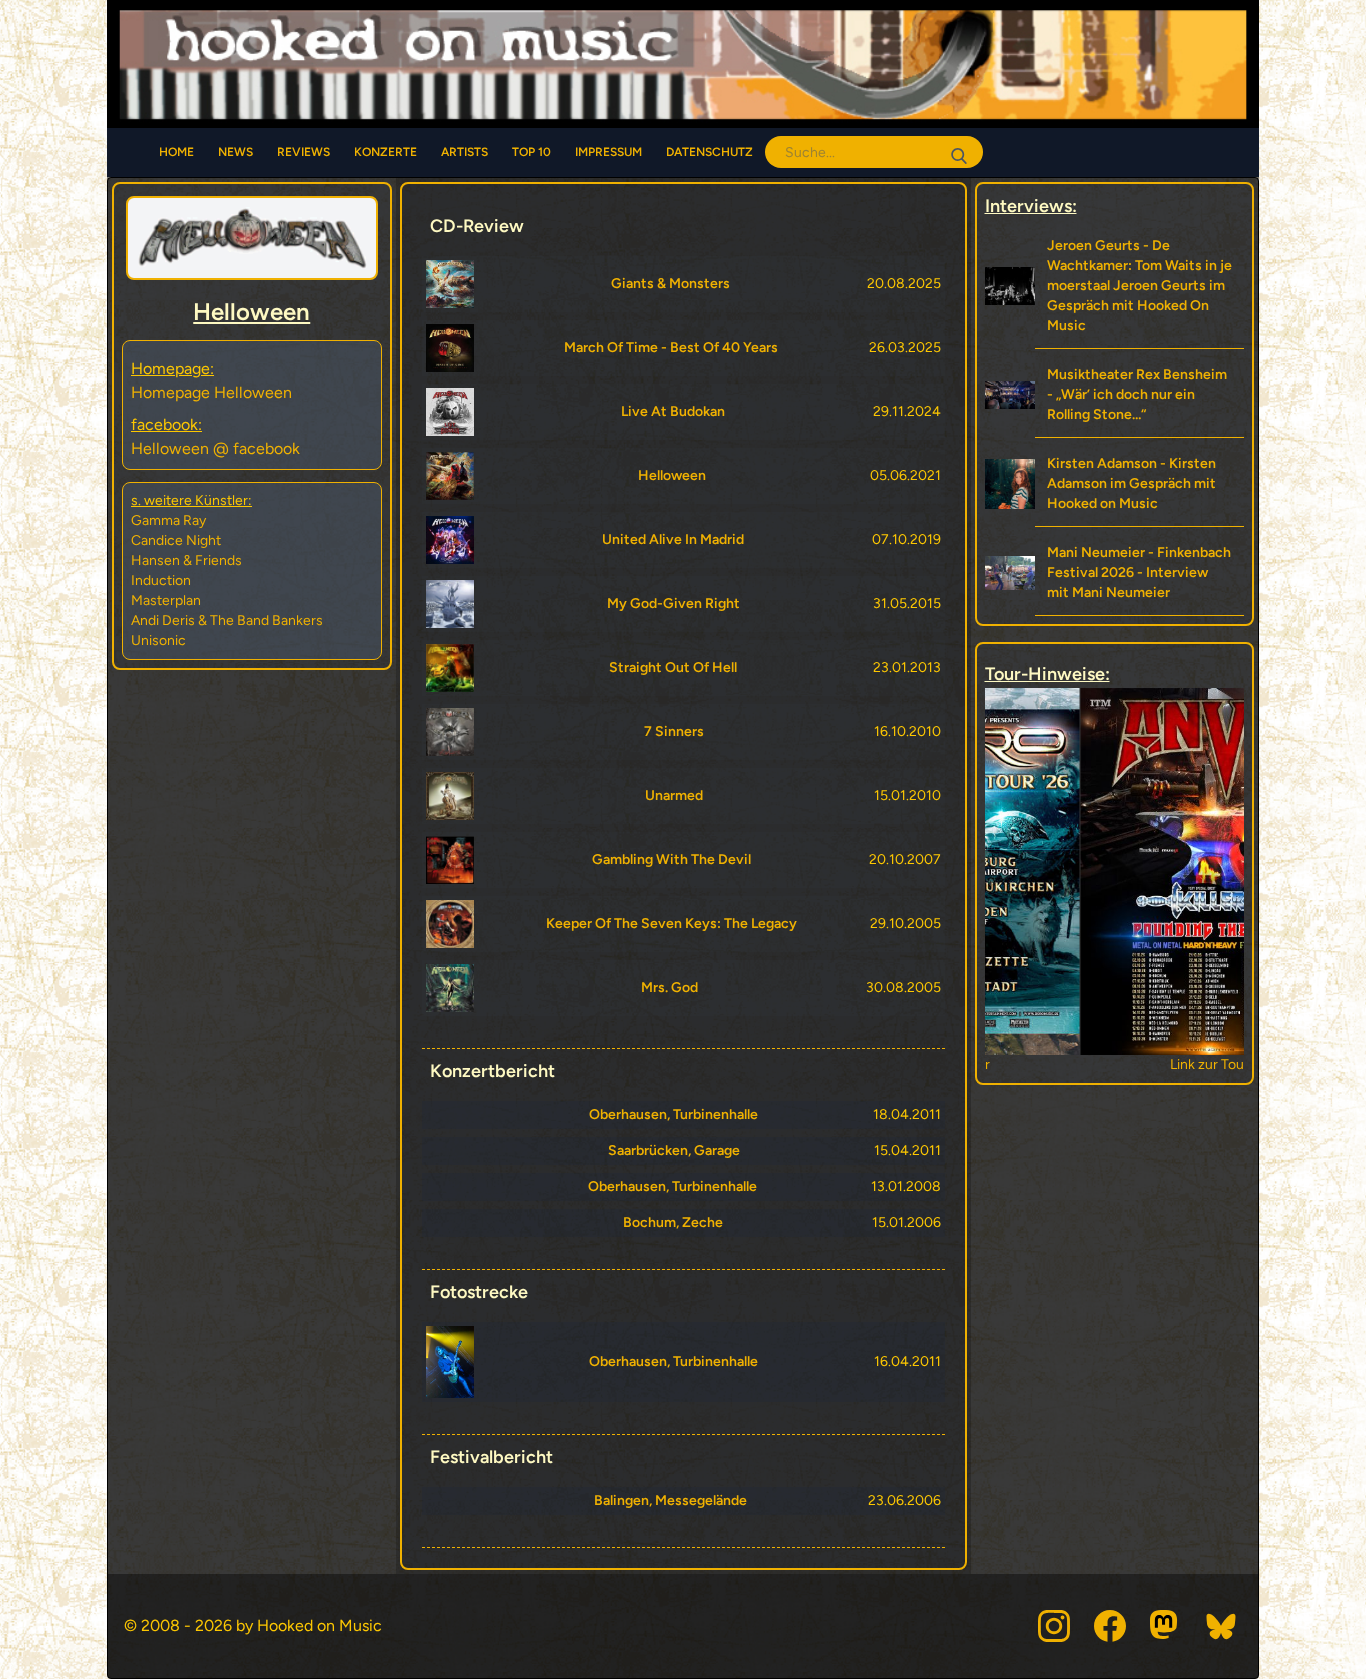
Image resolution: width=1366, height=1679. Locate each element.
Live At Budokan (673, 411)
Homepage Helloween (211, 392)
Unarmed (674, 795)
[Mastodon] (1166, 1626)
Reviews (303, 152)
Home (176, 152)
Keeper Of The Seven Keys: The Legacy (671, 923)
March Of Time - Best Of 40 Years (671, 347)
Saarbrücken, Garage (674, 1150)
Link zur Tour (1114, 1064)
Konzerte (385, 152)
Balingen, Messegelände (670, 1500)
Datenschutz (709, 152)
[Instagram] (1054, 1626)
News (235, 152)
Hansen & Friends (186, 560)
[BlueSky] (1222, 1626)
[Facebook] (1110, 1626)
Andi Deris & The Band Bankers (227, 620)
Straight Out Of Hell (673, 667)
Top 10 (531, 152)
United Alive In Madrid (673, 539)
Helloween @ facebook (215, 448)
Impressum (608, 152)
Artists (464, 152)
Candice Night (176, 540)
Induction (161, 580)
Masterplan (166, 600)
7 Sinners (674, 731)
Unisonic (158, 640)
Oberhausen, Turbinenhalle (673, 1114)
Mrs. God (669, 987)
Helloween (672, 475)
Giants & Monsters (670, 283)
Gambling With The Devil (671, 859)
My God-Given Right (673, 603)
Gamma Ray (168, 520)
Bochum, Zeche (673, 1222)
